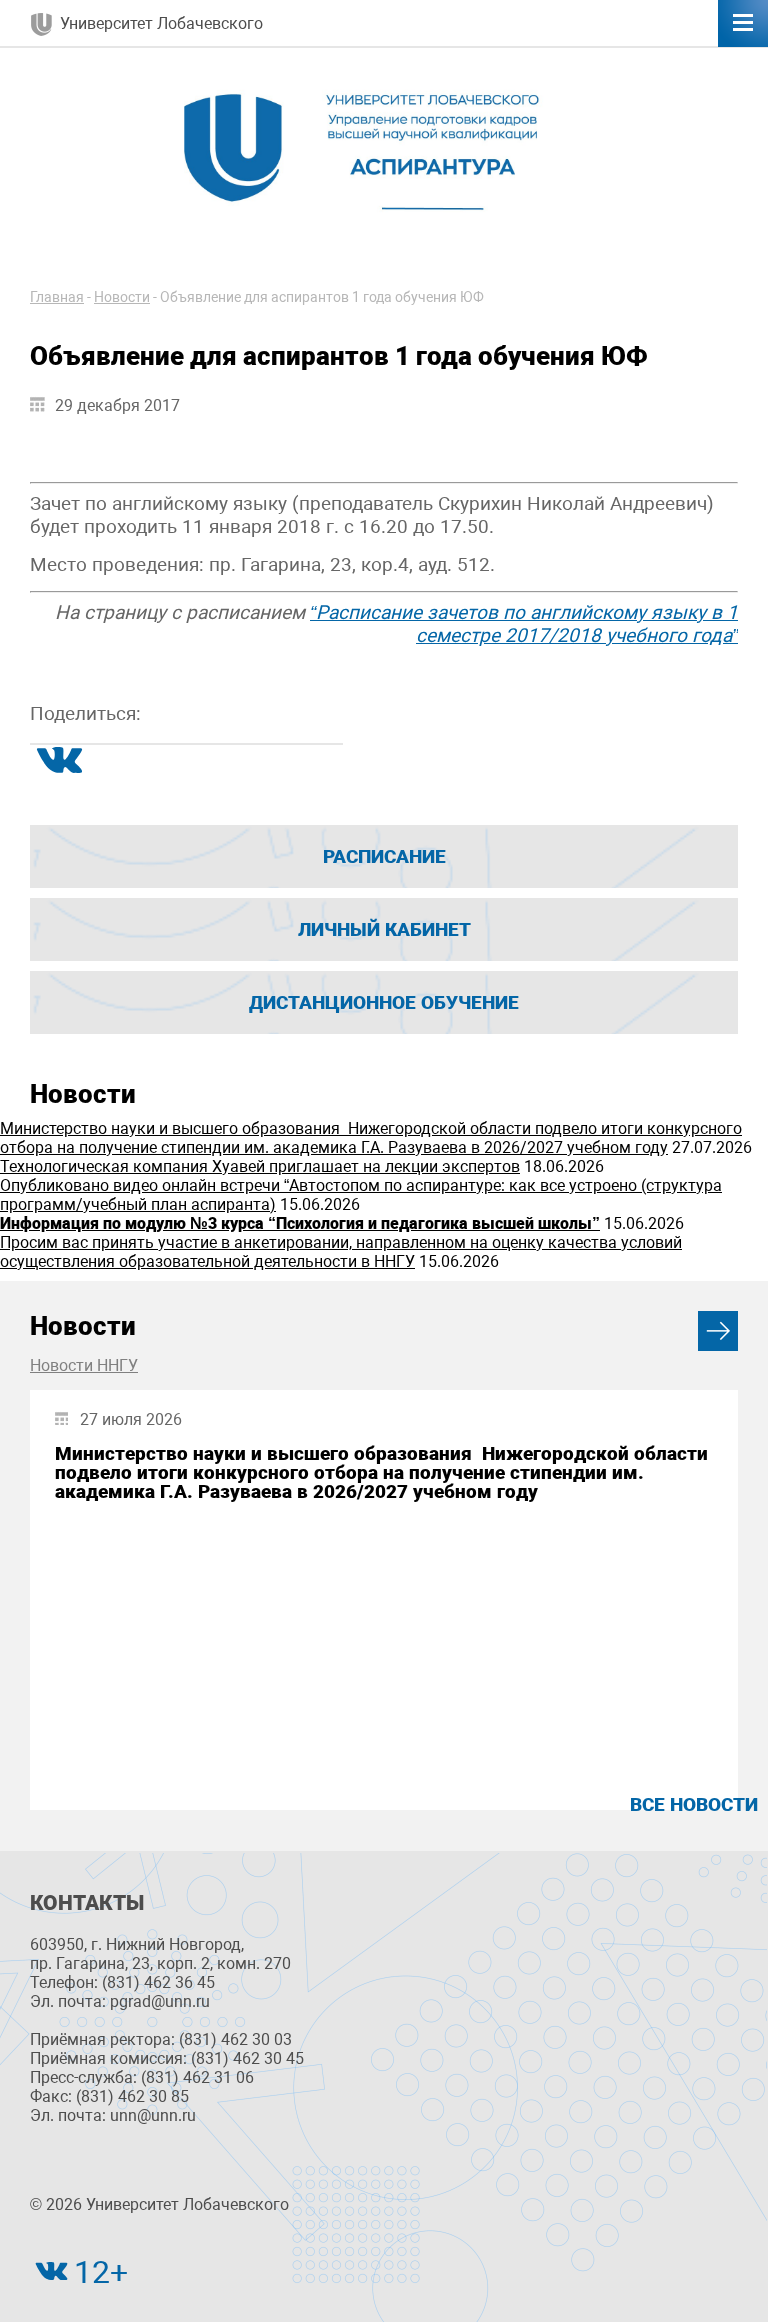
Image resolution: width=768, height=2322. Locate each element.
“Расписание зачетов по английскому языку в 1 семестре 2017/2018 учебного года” (524, 624)
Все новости (694, 1804)
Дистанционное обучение (384, 1002)
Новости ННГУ (84, 1365)
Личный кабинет (384, 929)
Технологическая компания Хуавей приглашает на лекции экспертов (260, 1166)
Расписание (384, 856)
